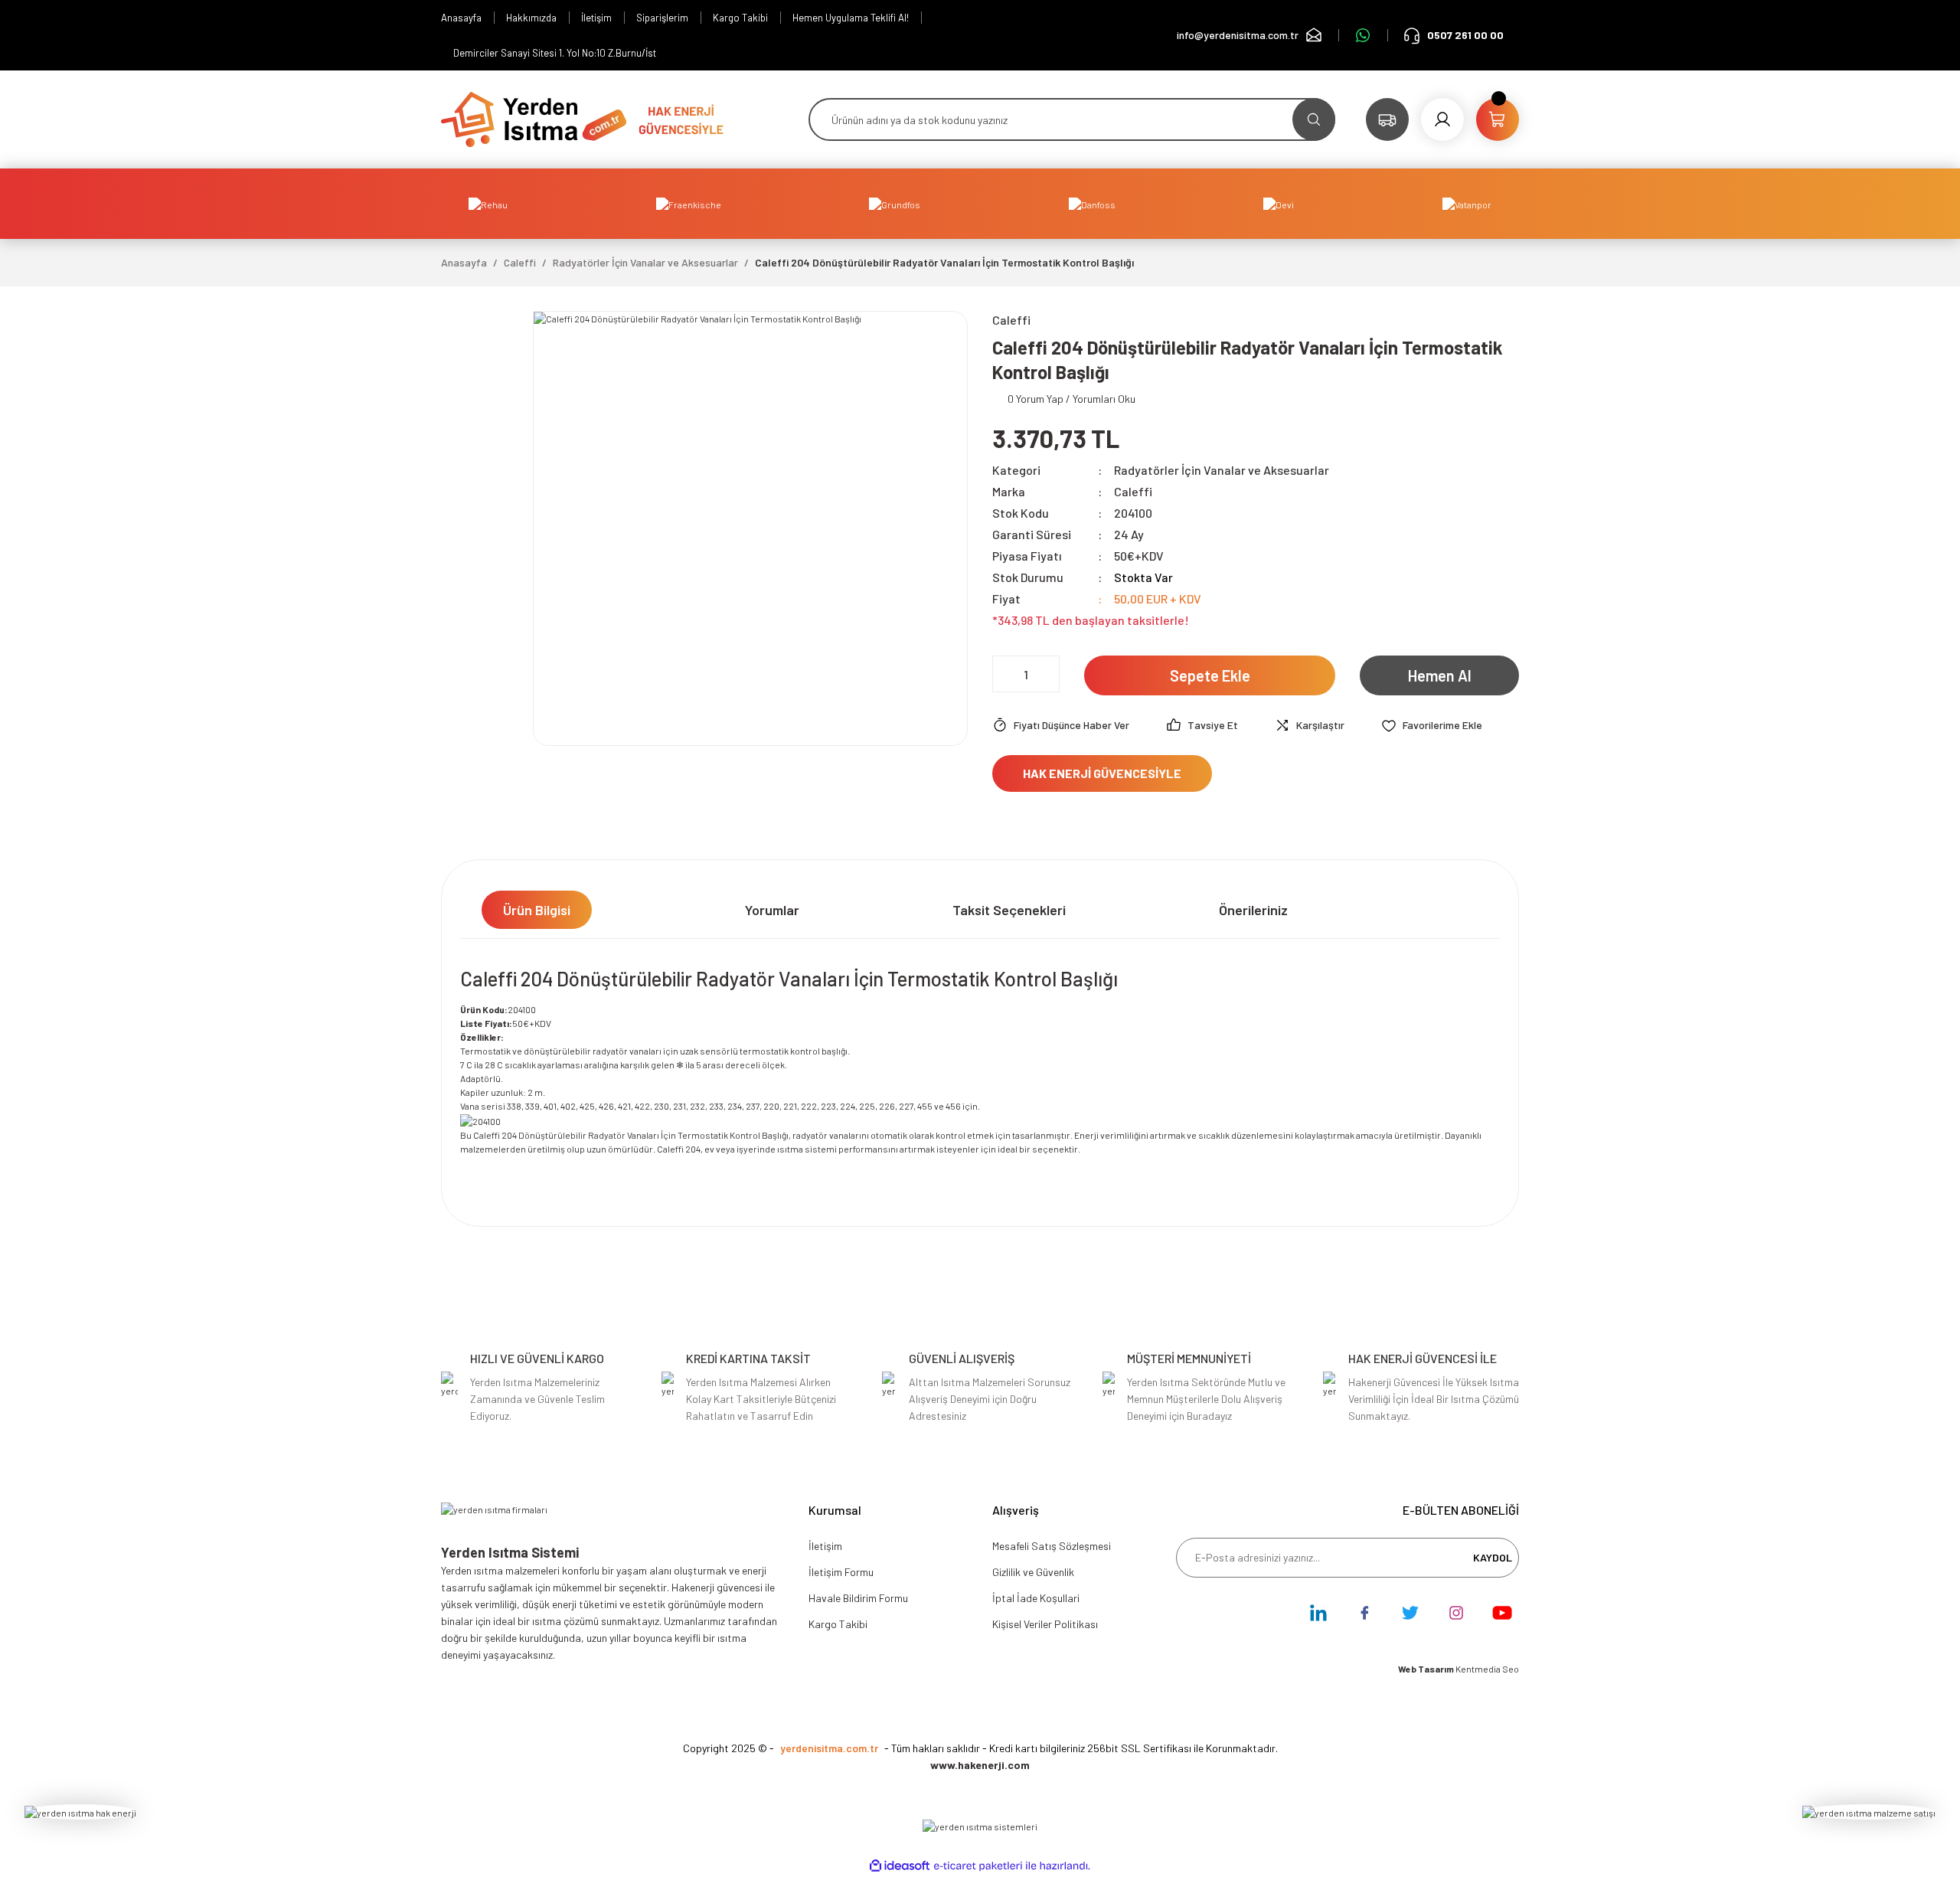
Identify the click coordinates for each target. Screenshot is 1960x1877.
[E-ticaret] (978, 1866)
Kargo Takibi (838, 1624)
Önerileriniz (1253, 910)
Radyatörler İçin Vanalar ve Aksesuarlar (1222, 470)
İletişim (825, 1546)
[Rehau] (488, 204)
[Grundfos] (895, 204)
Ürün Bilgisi (537, 910)
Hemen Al (1440, 675)
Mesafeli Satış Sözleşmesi (1052, 1546)
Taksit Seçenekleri (1009, 910)
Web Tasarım (1427, 1669)
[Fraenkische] (689, 204)
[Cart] (1498, 119)
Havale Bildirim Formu (858, 1598)
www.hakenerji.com (980, 1765)
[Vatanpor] (1467, 204)
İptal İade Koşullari (1036, 1598)
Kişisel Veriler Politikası (1045, 1624)
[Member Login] (1442, 119)
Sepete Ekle (1210, 675)
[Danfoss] (1092, 204)
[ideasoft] (900, 1866)
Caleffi (1133, 491)
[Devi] (1279, 204)
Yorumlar (772, 910)
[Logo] (534, 118)
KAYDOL (1493, 1557)
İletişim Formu (841, 1572)
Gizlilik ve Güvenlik (1033, 1572)
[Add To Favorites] (1432, 725)
